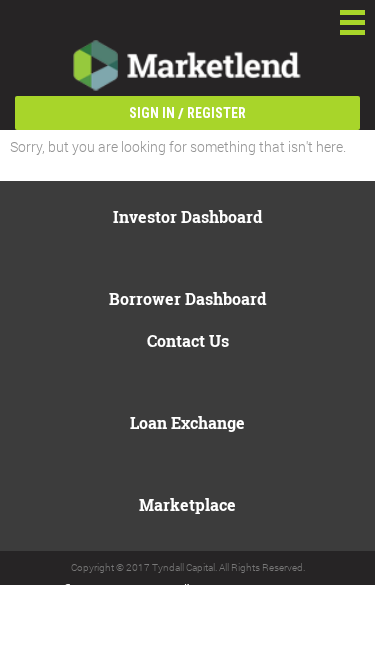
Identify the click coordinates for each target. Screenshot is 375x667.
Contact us (188, 340)
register (216, 113)
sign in (152, 113)
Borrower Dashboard (187, 298)
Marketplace (187, 504)
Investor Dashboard (187, 216)
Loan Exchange (187, 422)
